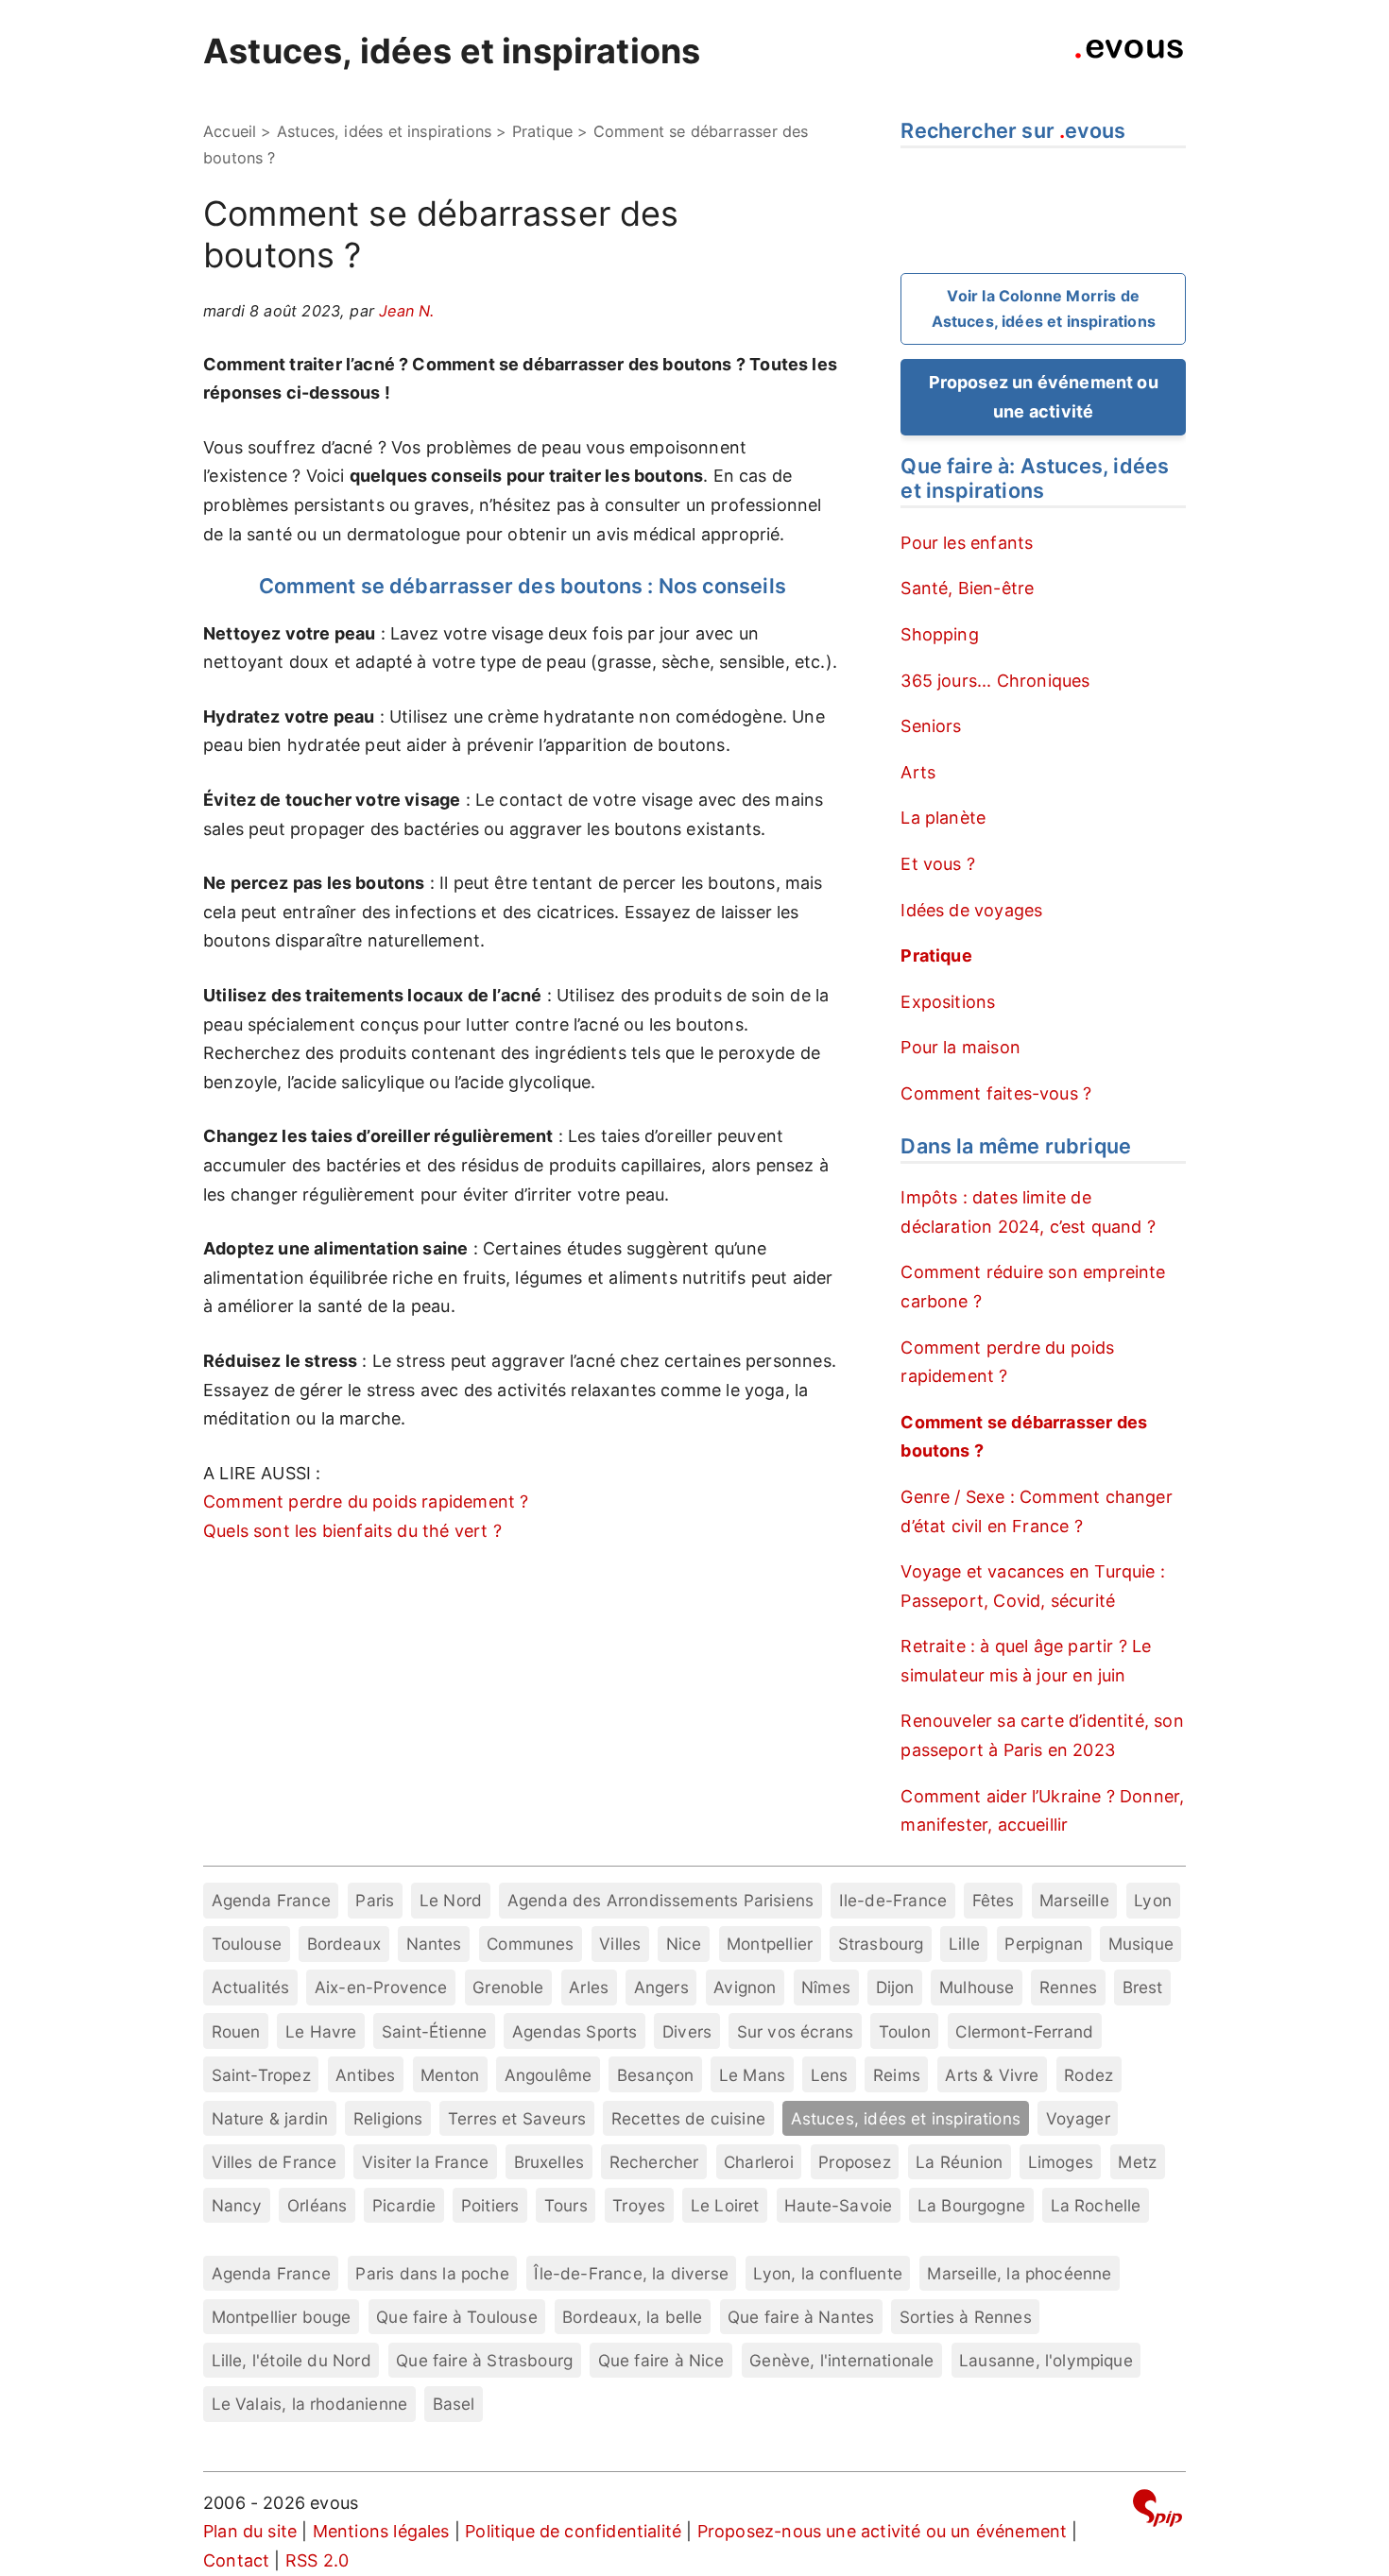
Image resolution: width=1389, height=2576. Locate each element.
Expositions (948, 1002)
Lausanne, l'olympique (1046, 2360)
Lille (964, 1944)
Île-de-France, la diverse (631, 2273)
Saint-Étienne (434, 2031)
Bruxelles (549, 2162)
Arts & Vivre (992, 2075)
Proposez (854, 2162)
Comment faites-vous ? (996, 1093)
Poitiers (490, 2205)
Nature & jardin (270, 2118)
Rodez (1089, 2075)
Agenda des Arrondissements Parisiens (660, 1900)
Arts (918, 772)
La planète (943, 818)
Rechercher (654, 2162)
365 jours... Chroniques (995, 681)
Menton (450, 2075)
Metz (1137, 2162)
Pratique (542, 131)
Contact (236, 2560)
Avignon (745, 1987)
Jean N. (406, 311)
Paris (375, 1900)
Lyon (1153, 1900)
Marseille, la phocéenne (1019, 2273)
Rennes (1068, 1987)
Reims (897, 2075)
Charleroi (759, 2162)
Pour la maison (960, 1047)
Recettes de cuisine (688, 2118)
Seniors (931, 726)
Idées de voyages (971, 910)
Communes (530, 1944)
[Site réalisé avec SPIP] (1157, 2511)
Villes (620, 1944)
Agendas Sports (575, 2031)
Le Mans (752, 2075)
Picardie (404, 2205)
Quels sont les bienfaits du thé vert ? (352, 1531)
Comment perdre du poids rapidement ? (366, 1501)
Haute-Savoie (838, 2205)
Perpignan (1044, 1944)
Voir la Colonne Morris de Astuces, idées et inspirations (1044, 308)
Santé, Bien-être (967, 588)
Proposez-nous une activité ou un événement (883, 2531)
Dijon (895, 1987)
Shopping (939, 634)
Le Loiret (725, 2205)
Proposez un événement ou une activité (1044, 397)
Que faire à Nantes (801, 2317)
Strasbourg (881, 1944)
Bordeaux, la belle (632, 2317)
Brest (1143, 1987)
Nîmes (826, 1987)
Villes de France (274, 2162)
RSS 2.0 (317, 2560)
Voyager (1078, 2118)
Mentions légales (381, 2531)
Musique (1141, 1944)
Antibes (365, 2075)
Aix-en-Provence (381, 1987)
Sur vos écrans (796, 2031)
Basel (454, 2404)
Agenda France (271, 1900)
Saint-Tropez (261, 2075)
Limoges (1061, 2162)
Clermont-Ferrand (1024, 2031)
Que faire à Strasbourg (484, 2360)
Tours (566, 2205)
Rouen (236, 2031)
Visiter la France (425, 2162)
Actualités (251, 1987)
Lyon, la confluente (827, 2273)
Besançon (655, 2075)
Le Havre (321, 2031)
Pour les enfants (967, 543)
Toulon (905, 2031)
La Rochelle (1096, 2205)
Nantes (434, 1944)
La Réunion (959, 2162)
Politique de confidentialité (573, 2531)
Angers (661, 1987)
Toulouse (247, 1944)
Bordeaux (344, 1944)
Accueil (230, 131)
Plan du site (250, 2531)
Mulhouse (977, 1987)
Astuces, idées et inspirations (452, 51)
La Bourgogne (971, 2205)
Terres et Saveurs (517, 2118)
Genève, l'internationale (841, 2360)
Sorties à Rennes (966, 2317)
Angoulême (549, 2075)
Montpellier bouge (282, 2317)
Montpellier (770, 1944)
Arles (589, 1987)
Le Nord (451, 1900)
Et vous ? (938, 864)
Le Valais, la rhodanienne (310, 2404)
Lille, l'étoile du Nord (292, 2360)
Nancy (237, 2205)
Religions (388, 2118)
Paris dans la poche (432, 2273)
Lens (830, 2075)
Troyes (639, 2205)
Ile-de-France (893, 1900)
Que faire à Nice (661, 2360)
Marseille (1074, 1900)
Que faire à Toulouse (457, 2317)
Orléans (317, 2205)
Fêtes (994, 1900)
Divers (687, 2031)
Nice (684, 1944)
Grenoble (508, 1987)
